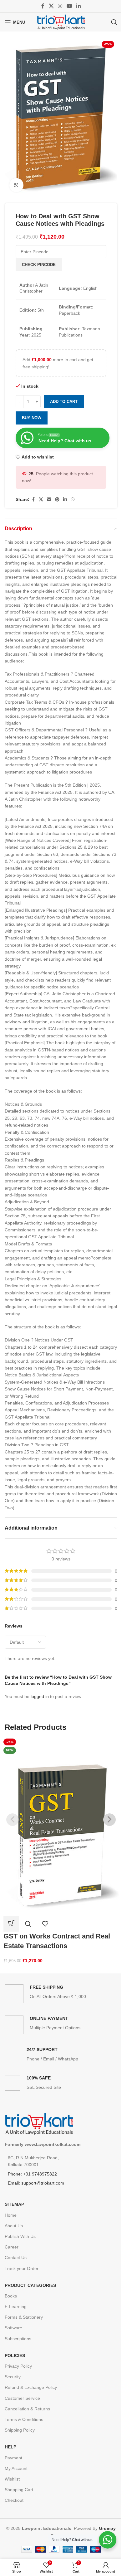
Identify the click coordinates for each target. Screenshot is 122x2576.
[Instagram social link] (60, 6)
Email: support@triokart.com (36, 2183)
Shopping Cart (19, 2490)
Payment (13, 2458)
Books (11, 2296)
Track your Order (22, 2268)
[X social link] (51, 6)
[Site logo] (61, 22)
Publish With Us (20, 2236)
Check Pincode (39, 265)
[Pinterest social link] (57, 500)
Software (13, 2328)
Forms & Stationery (24, 2317)
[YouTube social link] (69, 6)
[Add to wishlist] (45, 1924)
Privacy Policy (18, 2366)
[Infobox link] (61, 1994)
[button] (11, 1924)
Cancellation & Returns (27, 2409)
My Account (16, 2468)
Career (12, 2247)
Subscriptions (18, 2339)
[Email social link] (49, 500)
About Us (14, 2226)
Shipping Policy (20, 2430)
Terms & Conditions (24, 2419)
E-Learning (16, 2307)
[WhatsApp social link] (73, 500)
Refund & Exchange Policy (31, 2387)
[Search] (114, 22)
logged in (40, 1696)
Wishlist (12, 2479)
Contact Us (16, 2258)
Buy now (32, 418)
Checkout (14, 2500)
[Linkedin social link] (78, 6)
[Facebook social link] (43, 6)
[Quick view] (28, 1924)
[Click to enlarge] (16, 185)
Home (11, 2215)
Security (13, 2377)
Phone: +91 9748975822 (32, 2174)
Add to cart (64, 402)
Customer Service (22, 2398)
